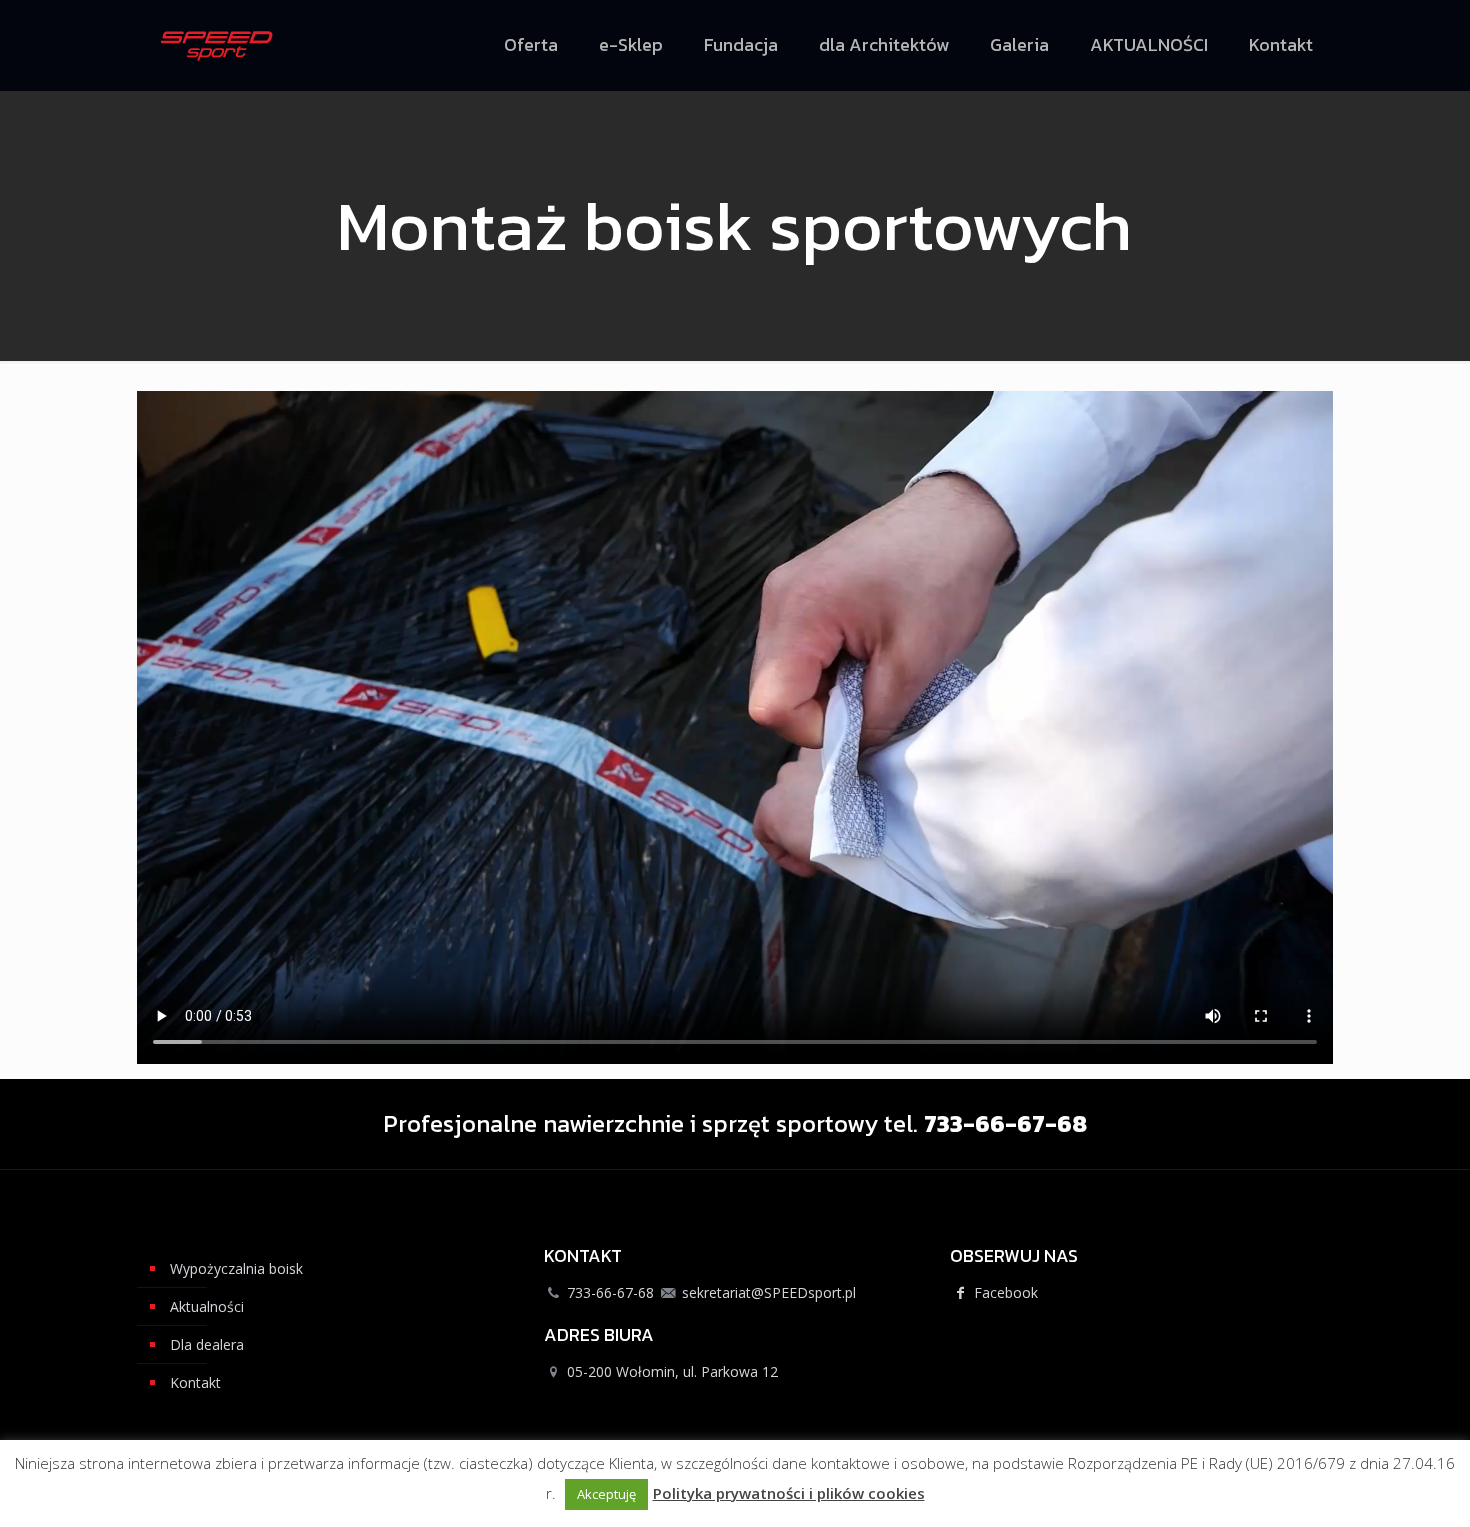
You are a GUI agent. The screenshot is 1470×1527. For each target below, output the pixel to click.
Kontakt (195, 1382)
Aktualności (207, 1306)
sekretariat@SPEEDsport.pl (769, 1292)
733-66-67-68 (610, 1292)
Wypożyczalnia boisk (236, 1268)
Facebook (1004, 1292)
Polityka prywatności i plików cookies (789, 1493)
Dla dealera (207, 1344)
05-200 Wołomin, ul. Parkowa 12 (672, 1371)
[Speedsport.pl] (217, 45)
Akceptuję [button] (606, 1494)
